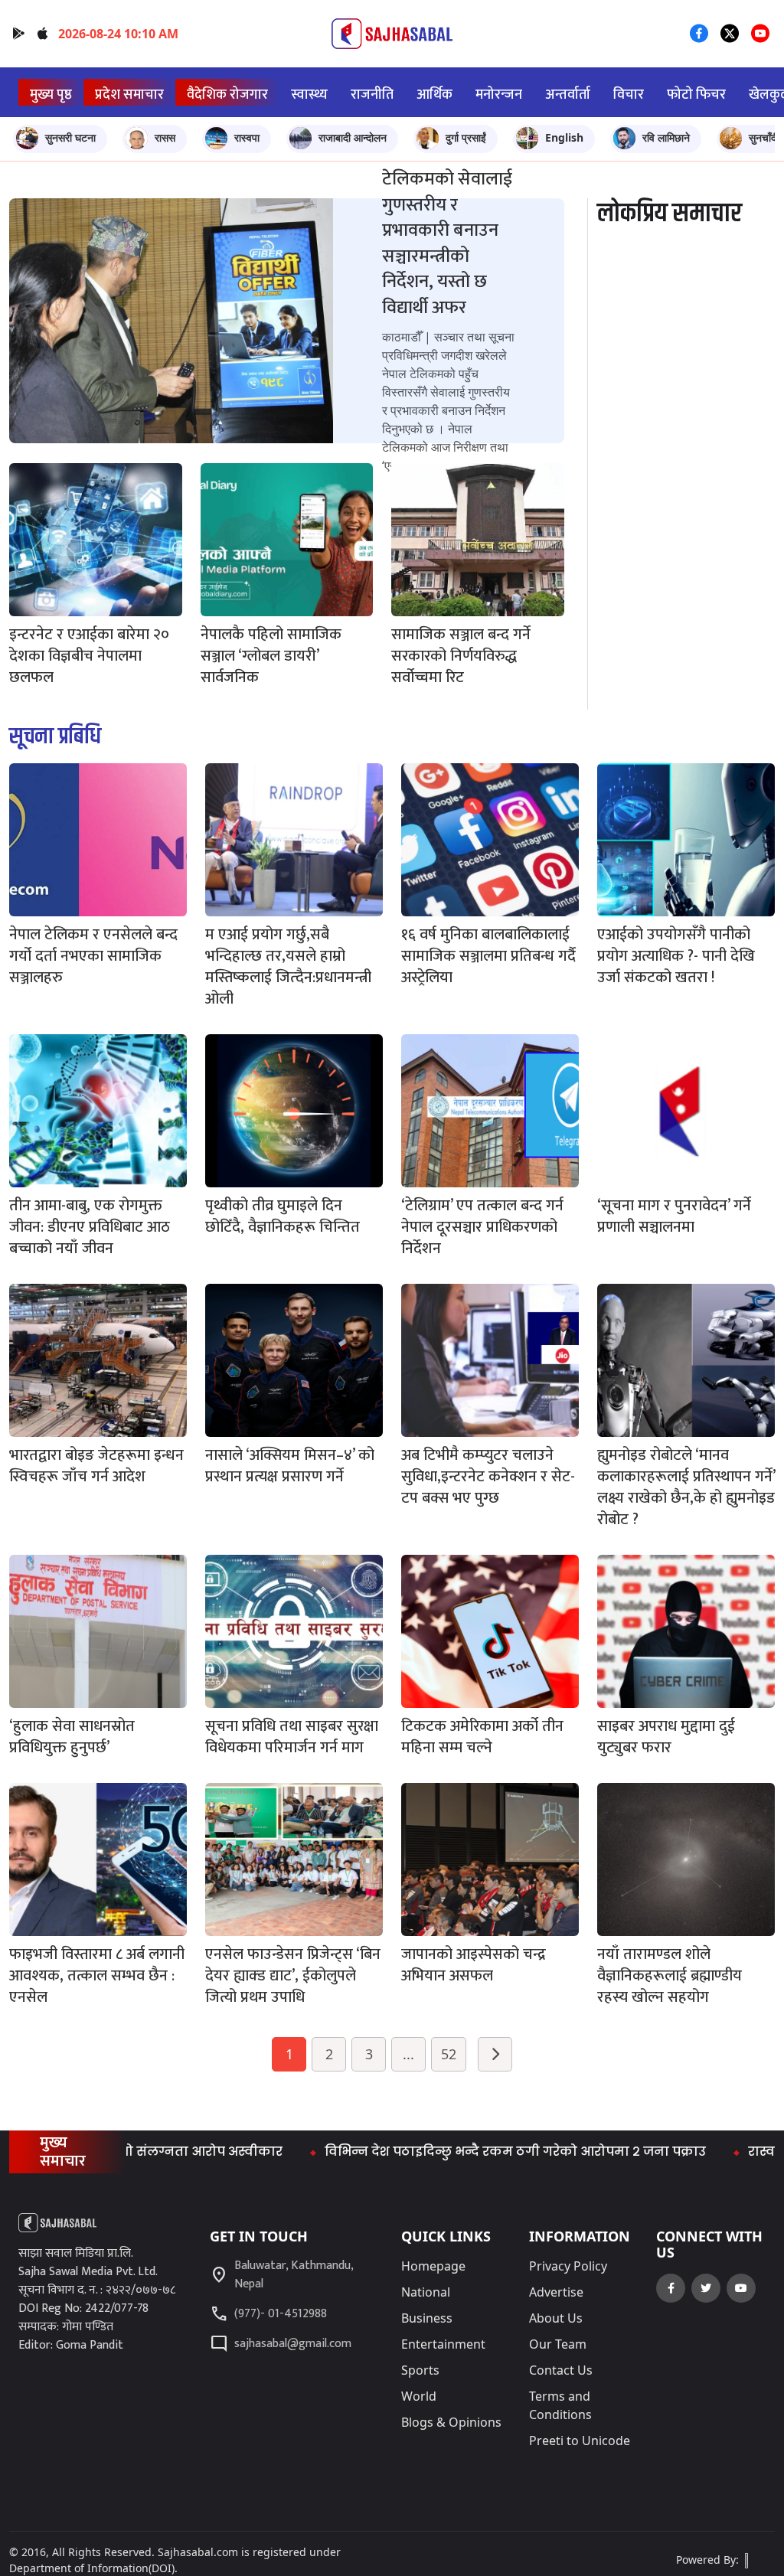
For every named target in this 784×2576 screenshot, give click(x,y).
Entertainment (443, 2344)
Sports (420, 2370)
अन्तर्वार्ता (568, 95)
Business (427, 2318)
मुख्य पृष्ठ (51, 95)
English (564, 137)
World (419, 2396)
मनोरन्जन (499, 95)
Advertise (556, 2292)
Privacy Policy (568, 2266)
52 (449, 2054)
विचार (629, 95)
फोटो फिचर (696, 95)
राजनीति (372, 95)
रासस (165, 137)
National (426, 2292)
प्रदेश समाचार (129, 95)
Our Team (558, 2344)
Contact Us (561, 2370)
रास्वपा (247, 137)
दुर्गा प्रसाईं (466, 137)
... (408, 2054)
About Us (556, 2318)
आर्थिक (434, 95)
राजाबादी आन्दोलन (353, 137)
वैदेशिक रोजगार (227, 95)
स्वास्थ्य (309, 95)
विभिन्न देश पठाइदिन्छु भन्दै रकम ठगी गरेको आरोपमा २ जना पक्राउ (446, 2152)
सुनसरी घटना (70, 137)
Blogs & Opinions (451, 2422)
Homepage (433, 2266)
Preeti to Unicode (580, 2441)
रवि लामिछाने (666, 137)
